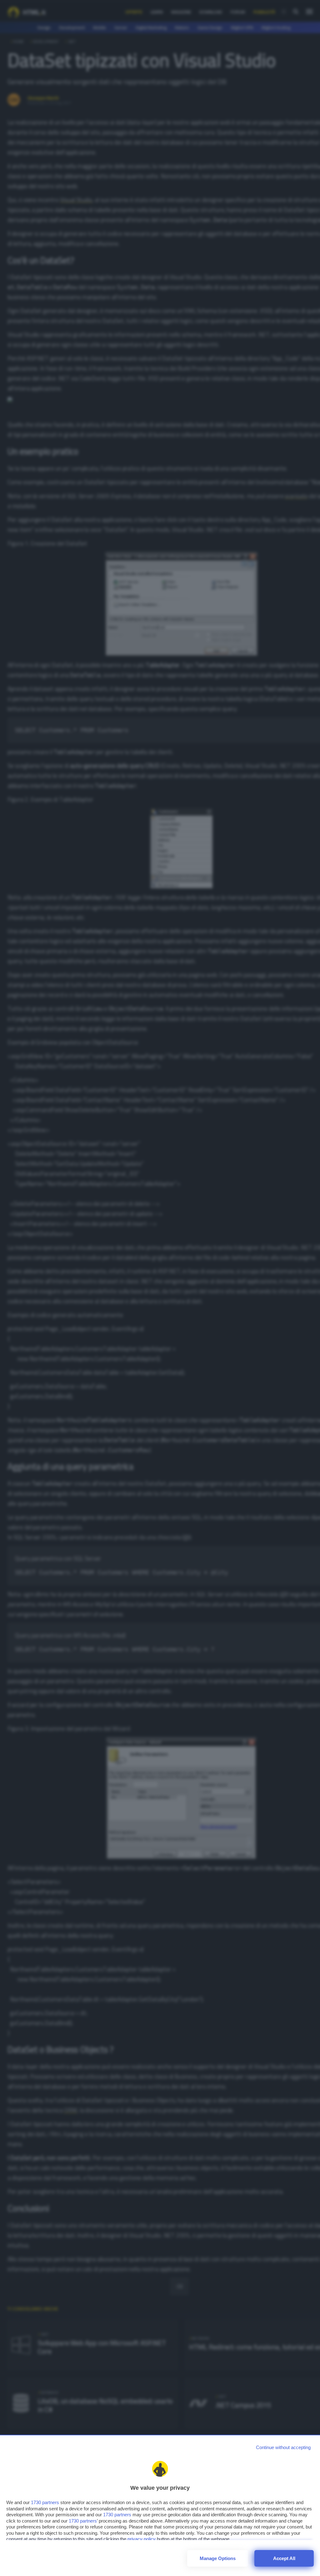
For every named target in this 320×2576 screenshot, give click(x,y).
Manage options (218, 2558)
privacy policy (142, 2539)
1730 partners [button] (45, 2502)
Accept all (284, 2558)
